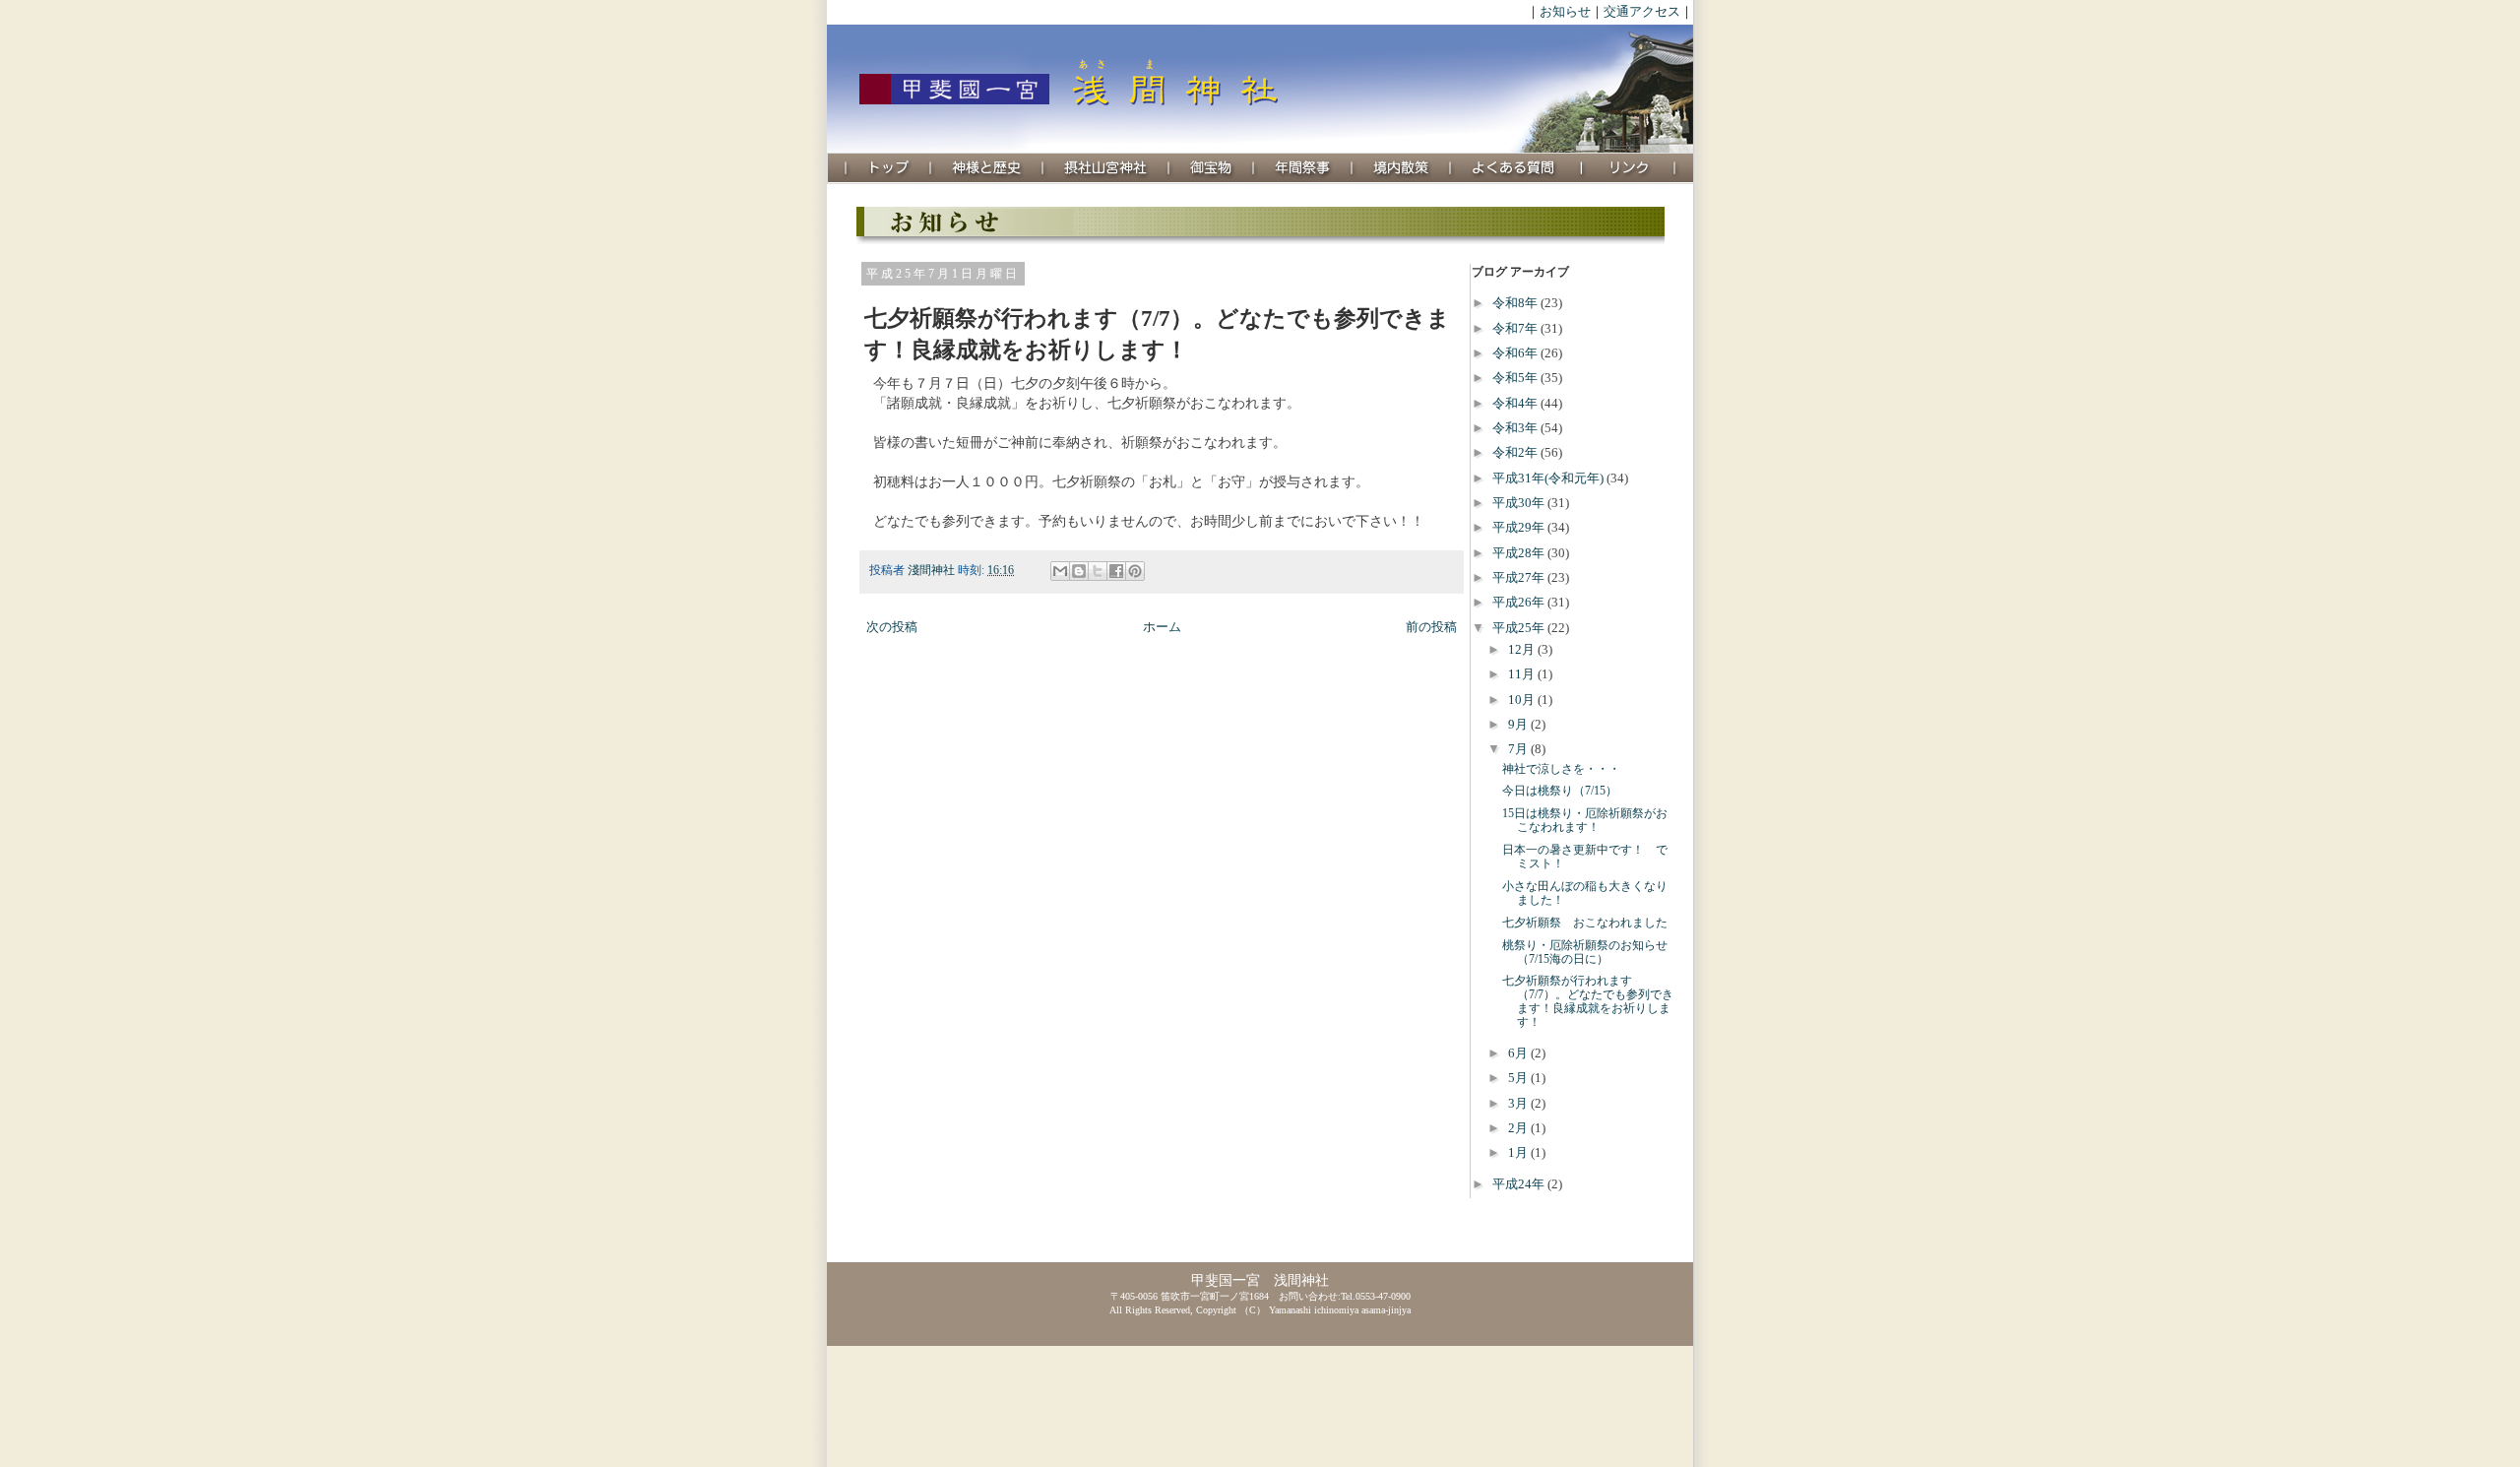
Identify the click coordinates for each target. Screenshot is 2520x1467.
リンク (1629, 168)
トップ (889, 168)
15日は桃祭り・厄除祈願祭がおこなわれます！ (1585, 821)
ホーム (1162, 627)
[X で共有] (1098, 571)
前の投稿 (1431, 627)
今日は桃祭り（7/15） (1560, 791)
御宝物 (1212, 168)
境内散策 (1402, 168)
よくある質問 (1516, 168)
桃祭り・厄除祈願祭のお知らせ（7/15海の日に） (1585, 953)
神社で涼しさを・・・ (1561, 769)
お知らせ (1565, 11)
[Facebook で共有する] (1116, 571)
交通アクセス (1642, 11)
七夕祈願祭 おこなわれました (1585, 923)
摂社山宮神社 (1106, 168)
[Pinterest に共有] (1135, 571)
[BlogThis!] (1079, 571)
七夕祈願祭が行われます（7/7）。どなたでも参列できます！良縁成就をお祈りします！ (1588, 1002)
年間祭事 (1303, 168)
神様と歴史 (987, 168)
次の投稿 (892, 627)
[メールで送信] (1060, 571)
